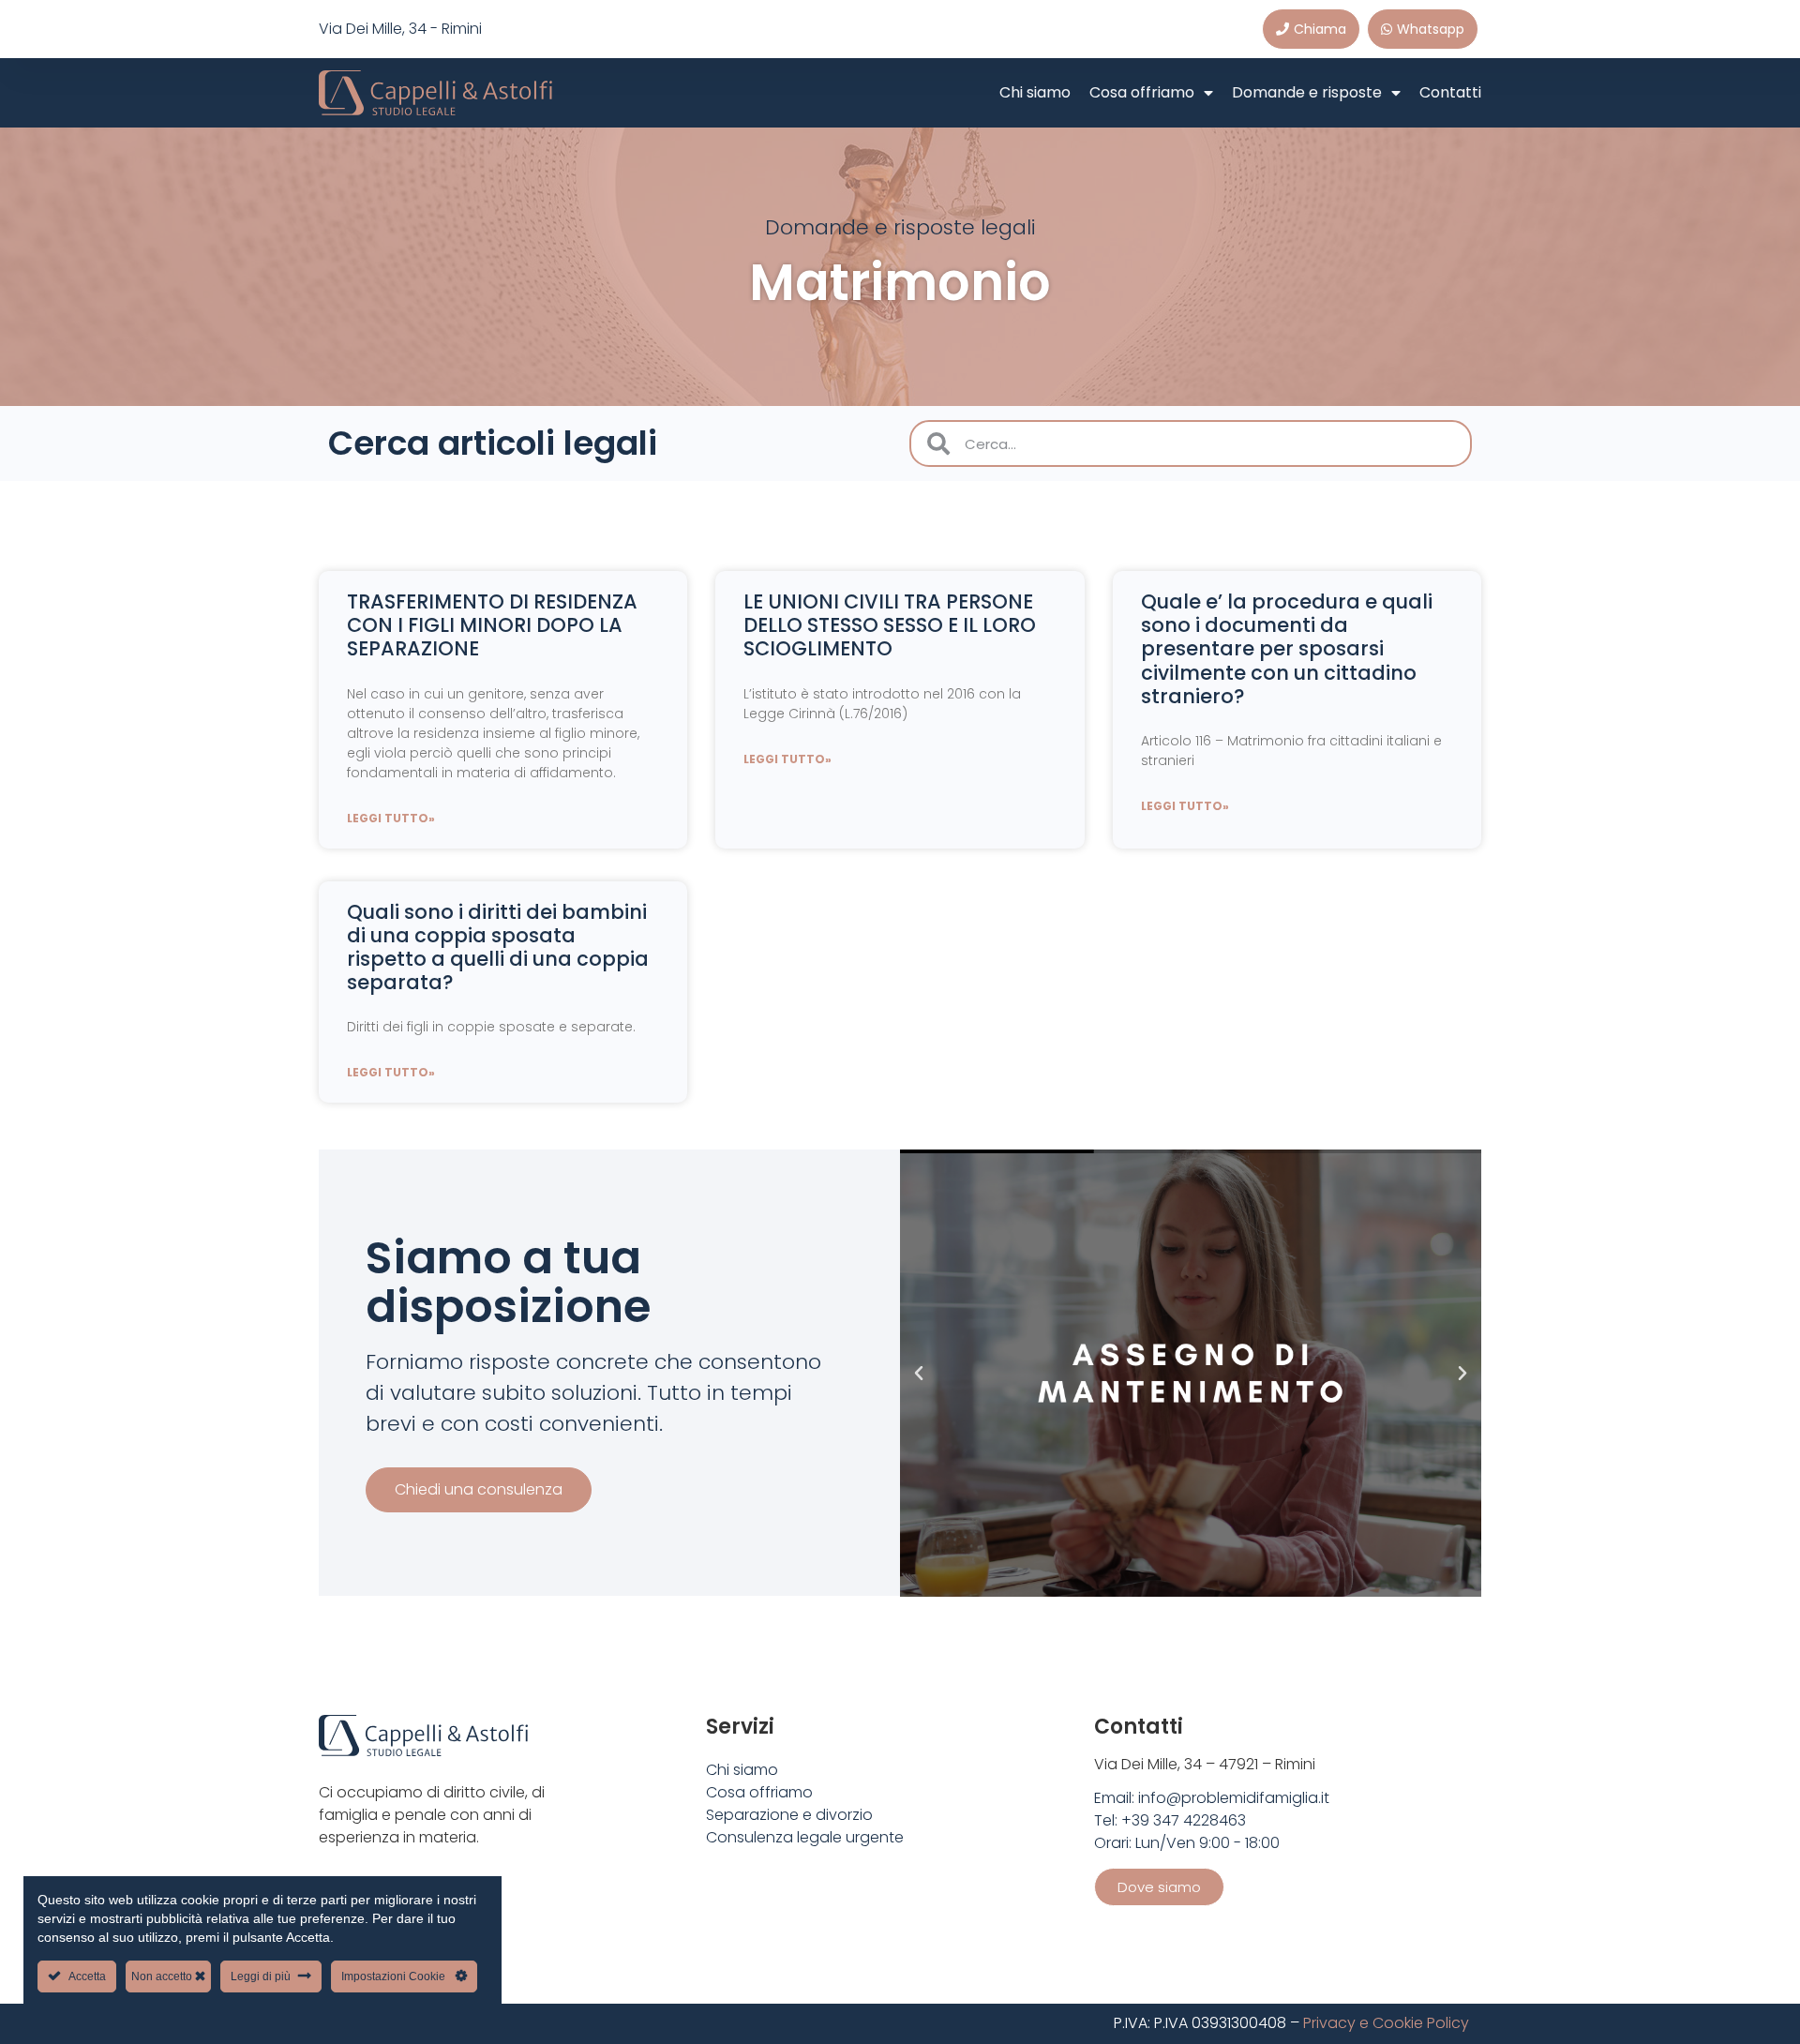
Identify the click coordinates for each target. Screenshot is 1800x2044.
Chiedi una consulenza (479, 1489)
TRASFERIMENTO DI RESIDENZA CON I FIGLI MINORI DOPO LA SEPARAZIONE (492, 625)
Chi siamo (1035, 92)
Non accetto (163, 1976)
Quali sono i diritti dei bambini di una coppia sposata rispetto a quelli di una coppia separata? (498, 947)
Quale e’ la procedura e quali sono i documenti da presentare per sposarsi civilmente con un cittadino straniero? (1287, 649)
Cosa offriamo (1142, 92)
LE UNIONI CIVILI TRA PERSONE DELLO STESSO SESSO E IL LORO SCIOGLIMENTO (890, 625)
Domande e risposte (1307, 92)
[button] (919, 1374)
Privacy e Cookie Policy (1386, 2023)
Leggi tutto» (391, 818)
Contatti (1450, 92)
